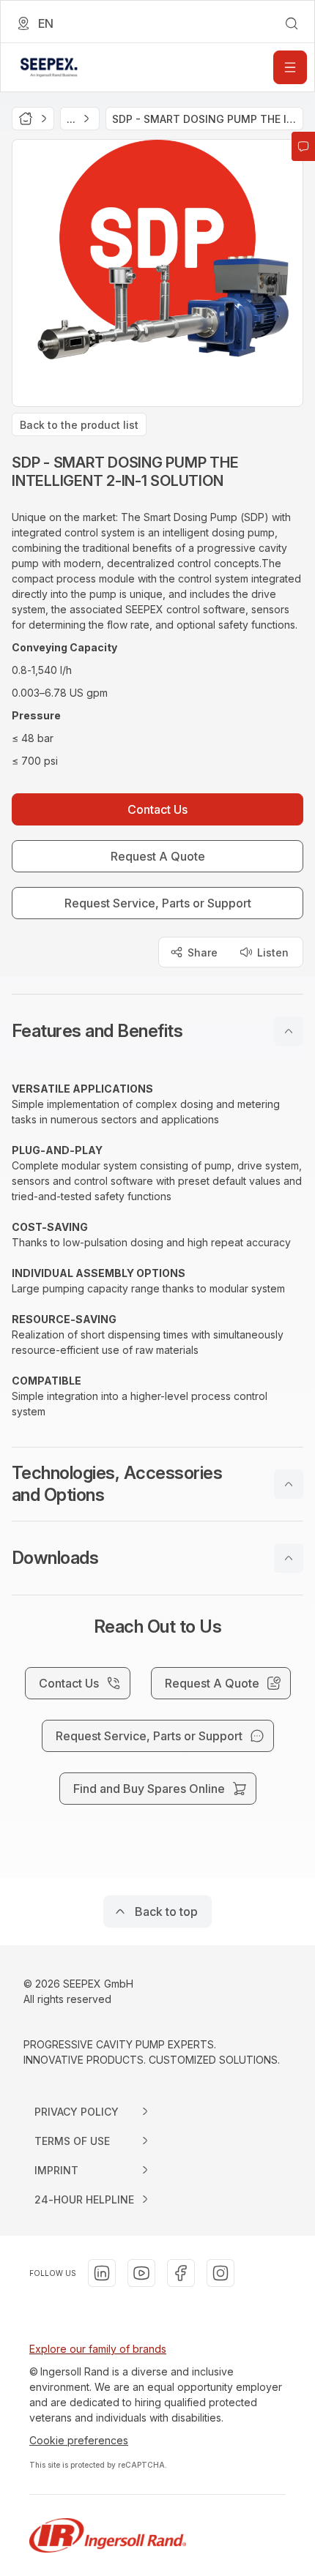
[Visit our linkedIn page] (102, 2273)
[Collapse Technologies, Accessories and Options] (289, 1484)
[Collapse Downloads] (289, 1558)
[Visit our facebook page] (181, 2273)
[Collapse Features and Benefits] (289, 1031)
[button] (157, 1031)
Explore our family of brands (98, 2349)
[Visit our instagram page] (220, 2273)
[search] (292, 23)
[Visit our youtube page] (141, 2273)
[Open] (290, 67)
